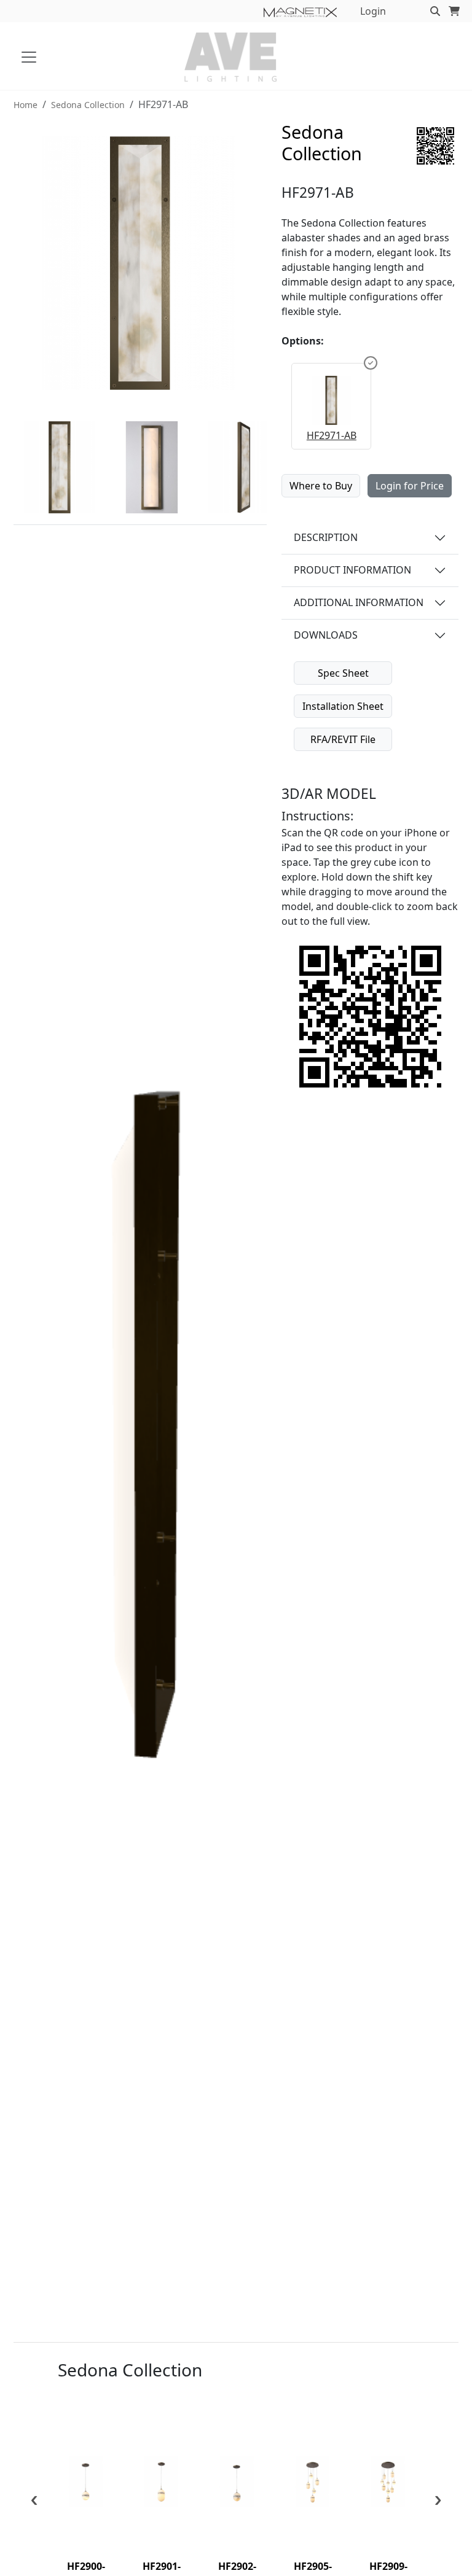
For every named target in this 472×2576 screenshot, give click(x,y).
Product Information (352, 570)
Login (373, 11)
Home (26, 105)
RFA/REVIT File (343, 739)
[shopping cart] (454, 11)
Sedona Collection (88, 105)
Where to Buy (321, 486)
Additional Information (359, 602)
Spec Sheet (343, 673)
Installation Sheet (343, 706)
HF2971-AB (332, 435)
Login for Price (410, 486)
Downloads (326, 635)
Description (326, 537)
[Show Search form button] (435, 11)
